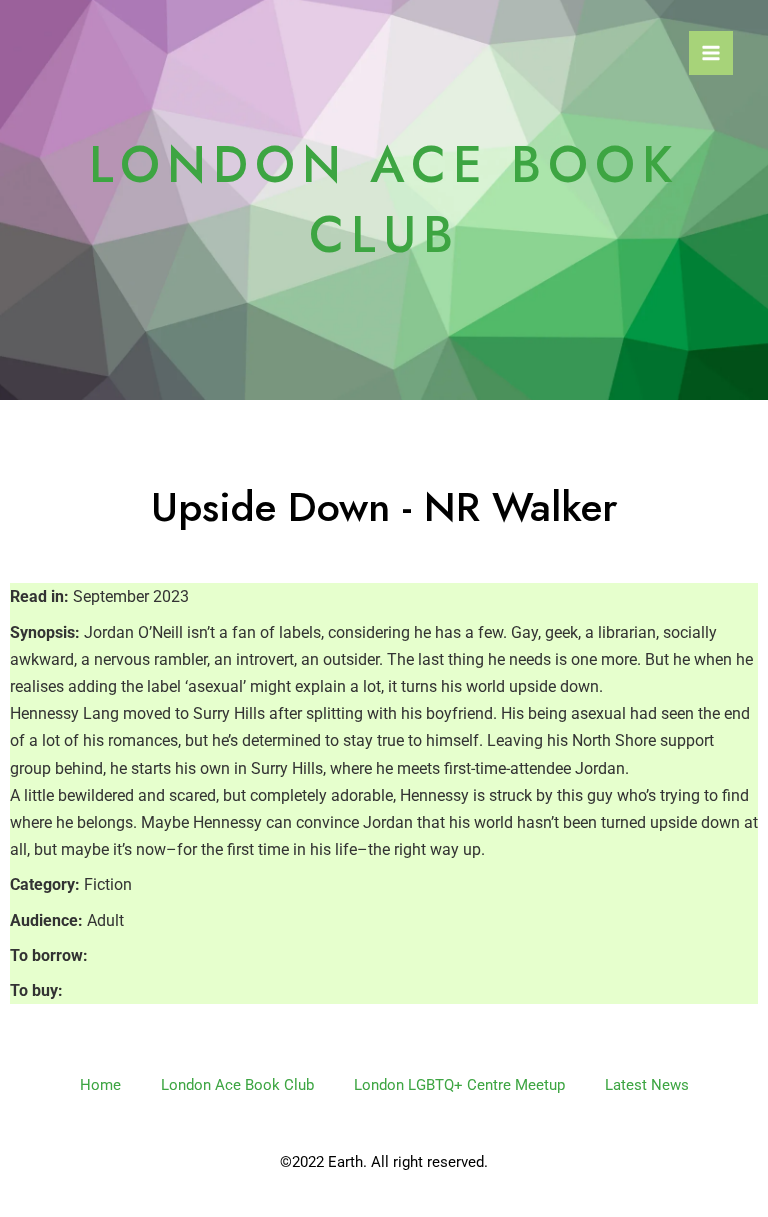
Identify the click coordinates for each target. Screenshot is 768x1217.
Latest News (647, 1085)
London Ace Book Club (237, 1085)
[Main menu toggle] (711, 53)
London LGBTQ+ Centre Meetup (459, 1085)
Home (100, 1085)
